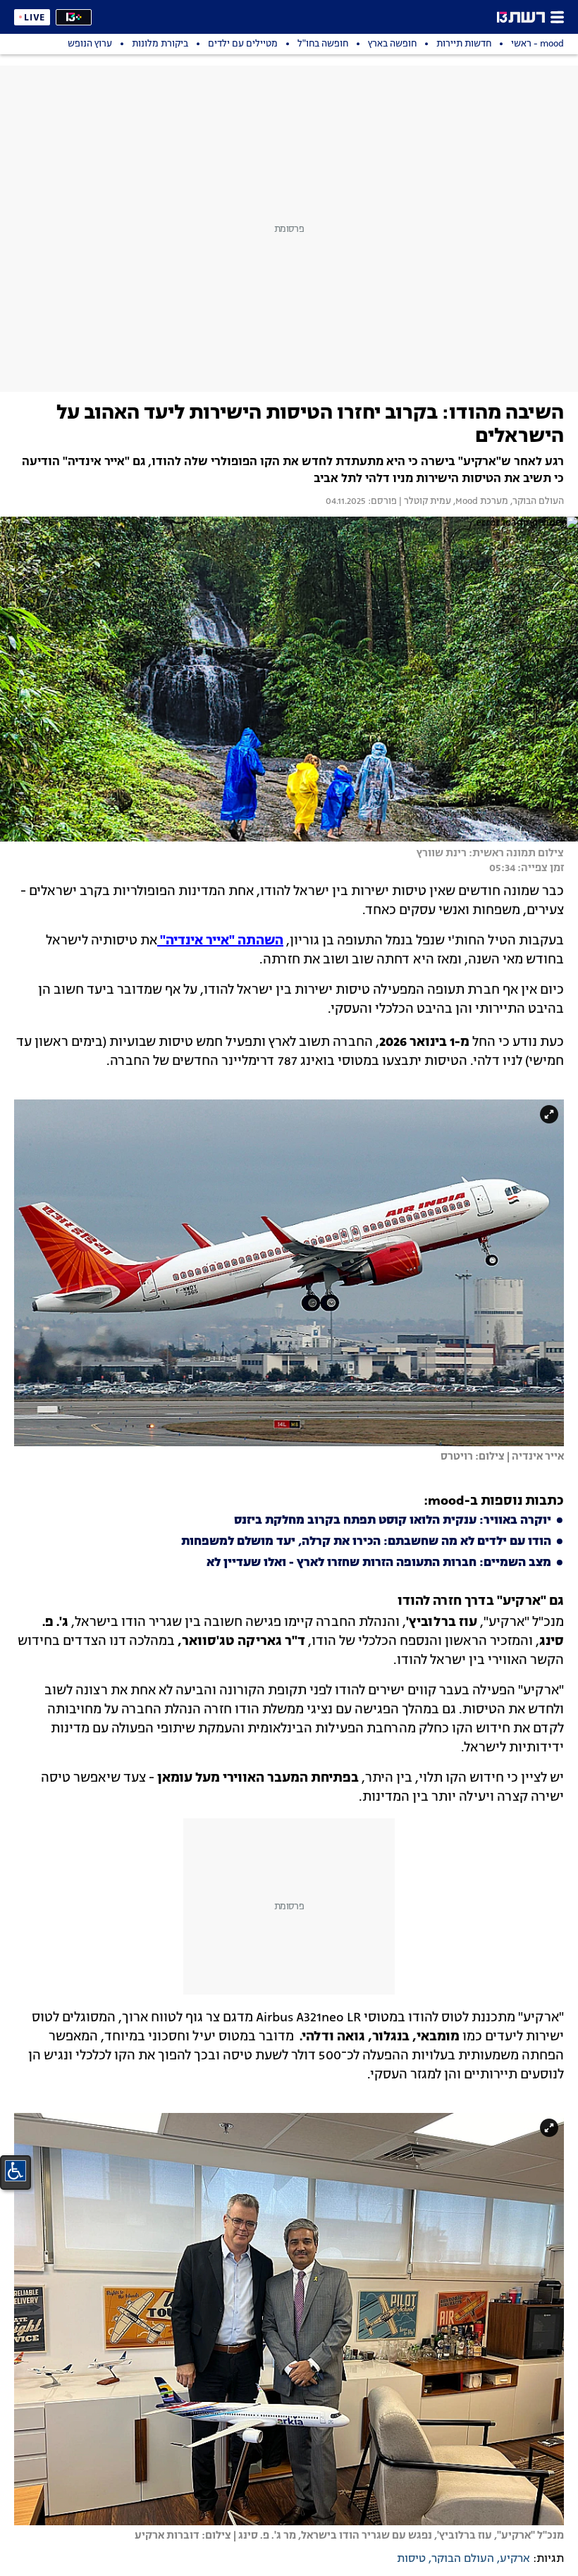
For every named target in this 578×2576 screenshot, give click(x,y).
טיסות (411, 2559)
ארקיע (515, 2559)
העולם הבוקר (463, 2559)
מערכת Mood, (480, 502)
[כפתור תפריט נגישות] (16, 2171)
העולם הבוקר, (536, 502)
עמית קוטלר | (424, 502)
